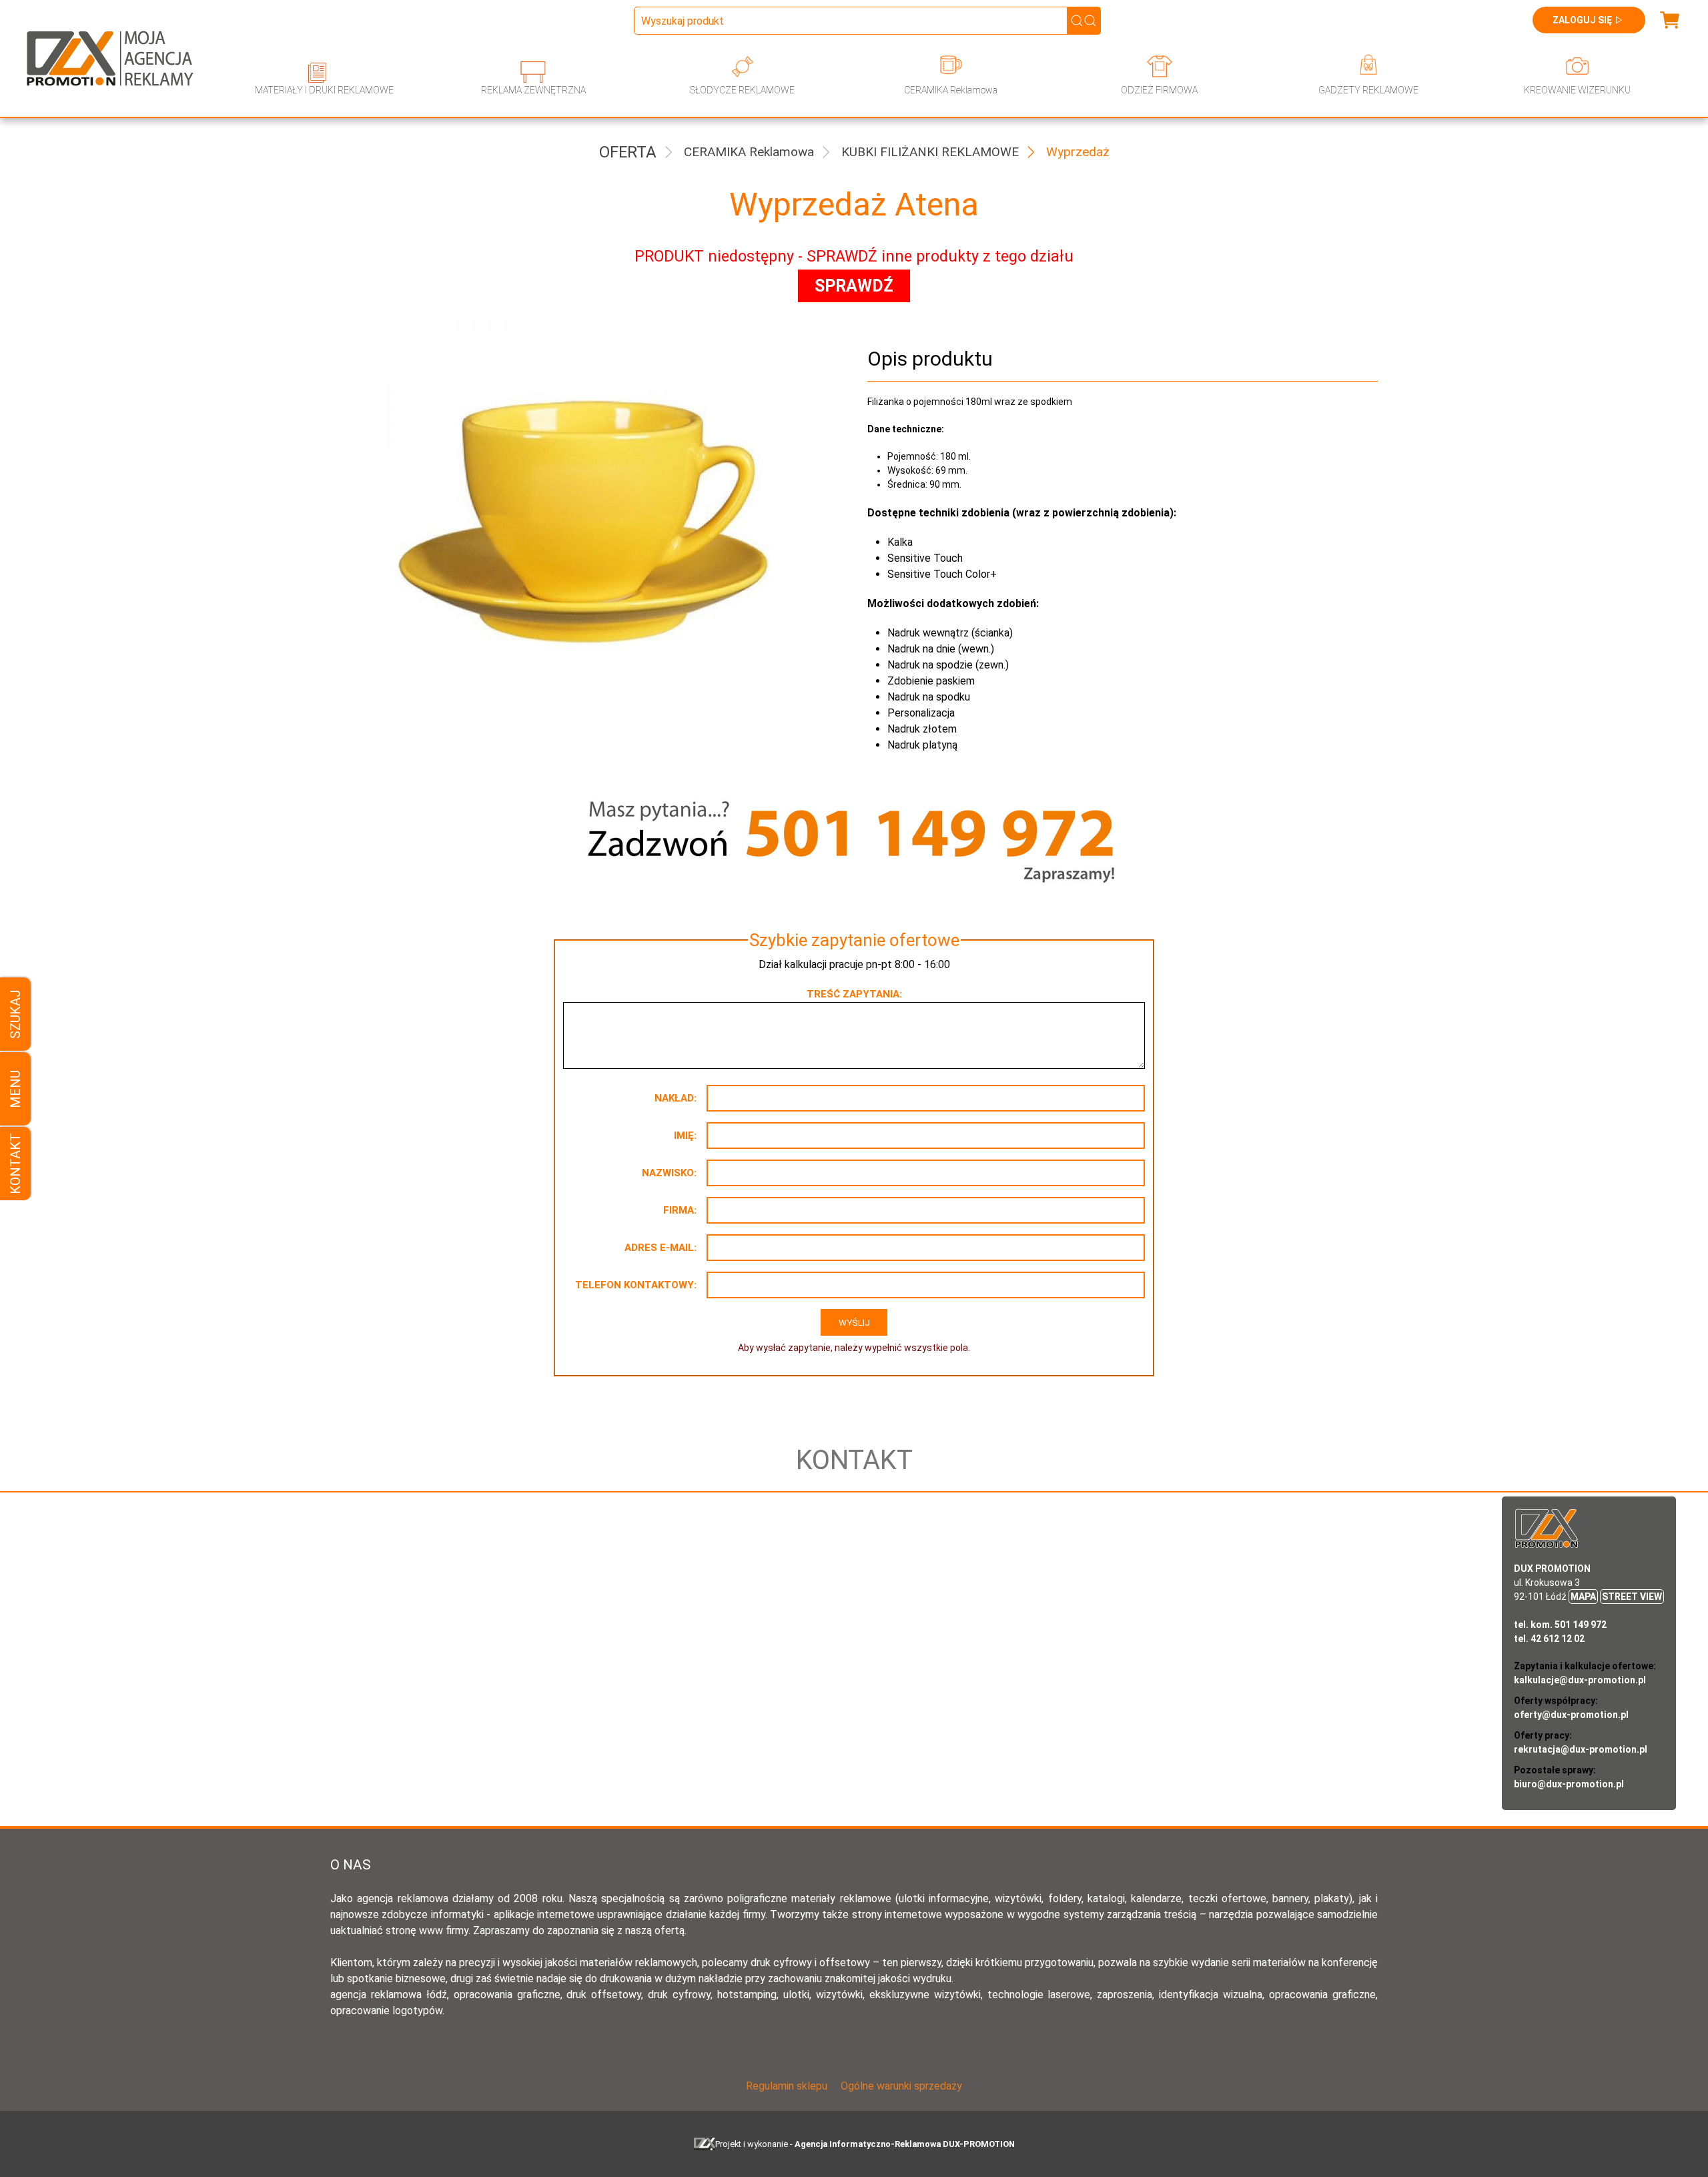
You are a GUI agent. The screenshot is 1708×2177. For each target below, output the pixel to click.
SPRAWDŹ (854, 286)
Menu (15, 1088)
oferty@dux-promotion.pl (1571, 1715)
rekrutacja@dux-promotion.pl (1581, 1749)
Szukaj (15, 1014)
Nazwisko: (669, 1173)
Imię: (685, 1136)
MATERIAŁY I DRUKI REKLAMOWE (324, 90)
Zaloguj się (1582, 20)
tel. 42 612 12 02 (1549, 1639)
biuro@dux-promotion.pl (1569, 1784)
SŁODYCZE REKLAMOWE (742, 90)
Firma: (680, 1210)
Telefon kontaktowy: (636, 1285)
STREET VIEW (1632, 1597)
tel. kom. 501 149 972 (1560, 1625)
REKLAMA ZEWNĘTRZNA (533, 90)
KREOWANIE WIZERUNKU (1577, 90)
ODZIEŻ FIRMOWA (1159, 90)
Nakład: (676, 1098)
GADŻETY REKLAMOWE (1368, 90)
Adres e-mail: (661, 1248)
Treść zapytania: (854, 994)
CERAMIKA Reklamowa (951, 90)
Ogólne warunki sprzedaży (901, 2086)
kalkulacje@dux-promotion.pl (1580, 1680)
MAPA (1583, 1597)
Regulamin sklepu (787, 2086)
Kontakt (15, 1164)
